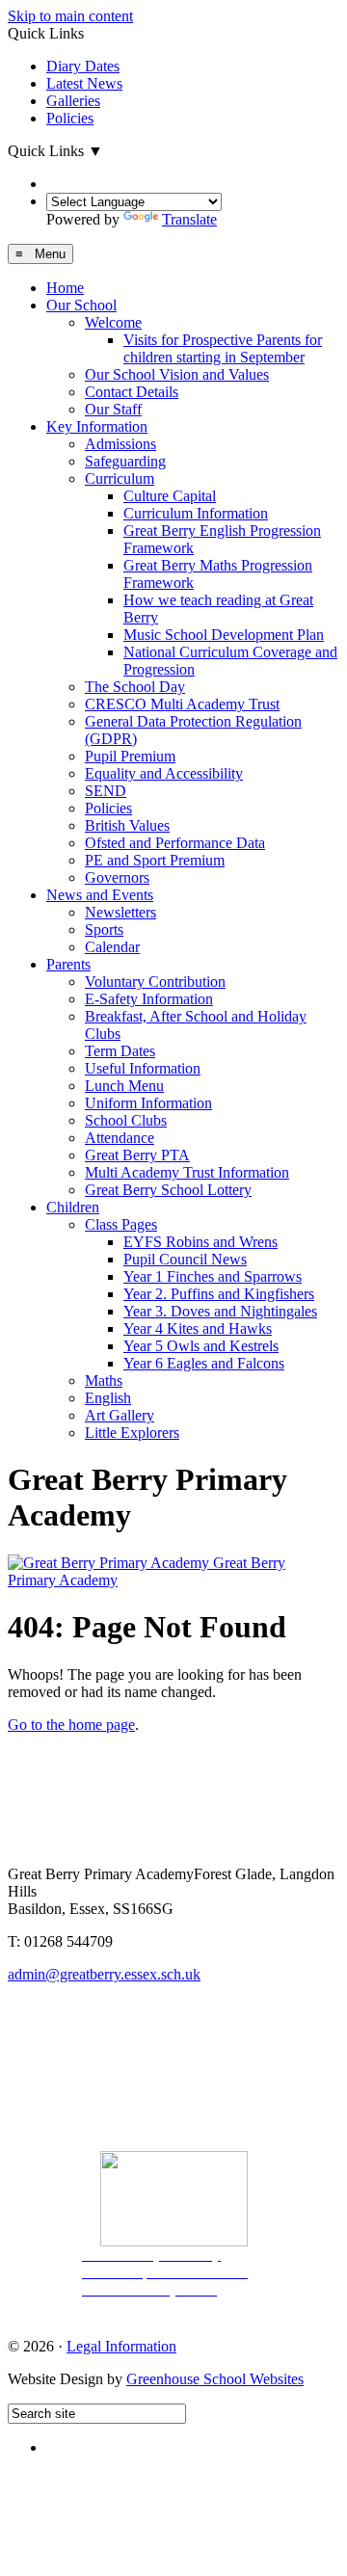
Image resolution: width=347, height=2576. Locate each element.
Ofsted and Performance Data (175, 843)
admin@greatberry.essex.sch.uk (104, 1974)
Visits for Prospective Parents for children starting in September (223, 348)
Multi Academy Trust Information (187, 1172)
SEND (106, 791)
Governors (117, 877)
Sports (104, 929)
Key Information (97, 426)
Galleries (73, 101)
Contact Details (132, 392)
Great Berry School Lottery (168, 1190)
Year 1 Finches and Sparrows (213, 1276)
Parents (68, 964)
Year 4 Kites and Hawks (198, 1328)
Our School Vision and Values (177, 374)
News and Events (100, 895)
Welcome (113, 322)
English (108, 1398)
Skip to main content (70, 16)
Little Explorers (132, 1433)
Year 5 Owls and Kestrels (201, 1346)
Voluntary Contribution (155, 982)
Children (73, 1207)
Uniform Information (148, 1103)
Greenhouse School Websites (215, 2379)
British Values (127, 825)
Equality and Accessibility (164, 773)
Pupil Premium (130, 756)
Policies (70, 118)
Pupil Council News (185, 1259)
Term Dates (120, 1051)
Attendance (120, 1138)
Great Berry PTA (137, 1155)
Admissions (120, 444)
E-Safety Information (149, 999)
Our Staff (113, 409)
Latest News (84, 83)
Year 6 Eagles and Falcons (204, 1363)
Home (65, 288)
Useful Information (143, 1068)
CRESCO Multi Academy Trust (182, 704)
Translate (189, 219)
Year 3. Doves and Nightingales (220, 1311)
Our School (81, 305)
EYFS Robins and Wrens (200, 1242)
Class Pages (121, 1224)
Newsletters (120, 912)
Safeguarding (125, 461)
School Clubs (126, 1120)
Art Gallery (120, 1415)
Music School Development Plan (224, 635)
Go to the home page (71, 1725)
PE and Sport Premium (155, 860)
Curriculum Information (196, 513)
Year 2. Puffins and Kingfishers (219, 1294)
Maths (104, 1381)
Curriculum (120, 478)
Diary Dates (83, 66)
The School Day (135, 687)
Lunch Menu (124, 1086)
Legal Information (121, 2346)
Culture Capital (170, 496)
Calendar (112, 947)
